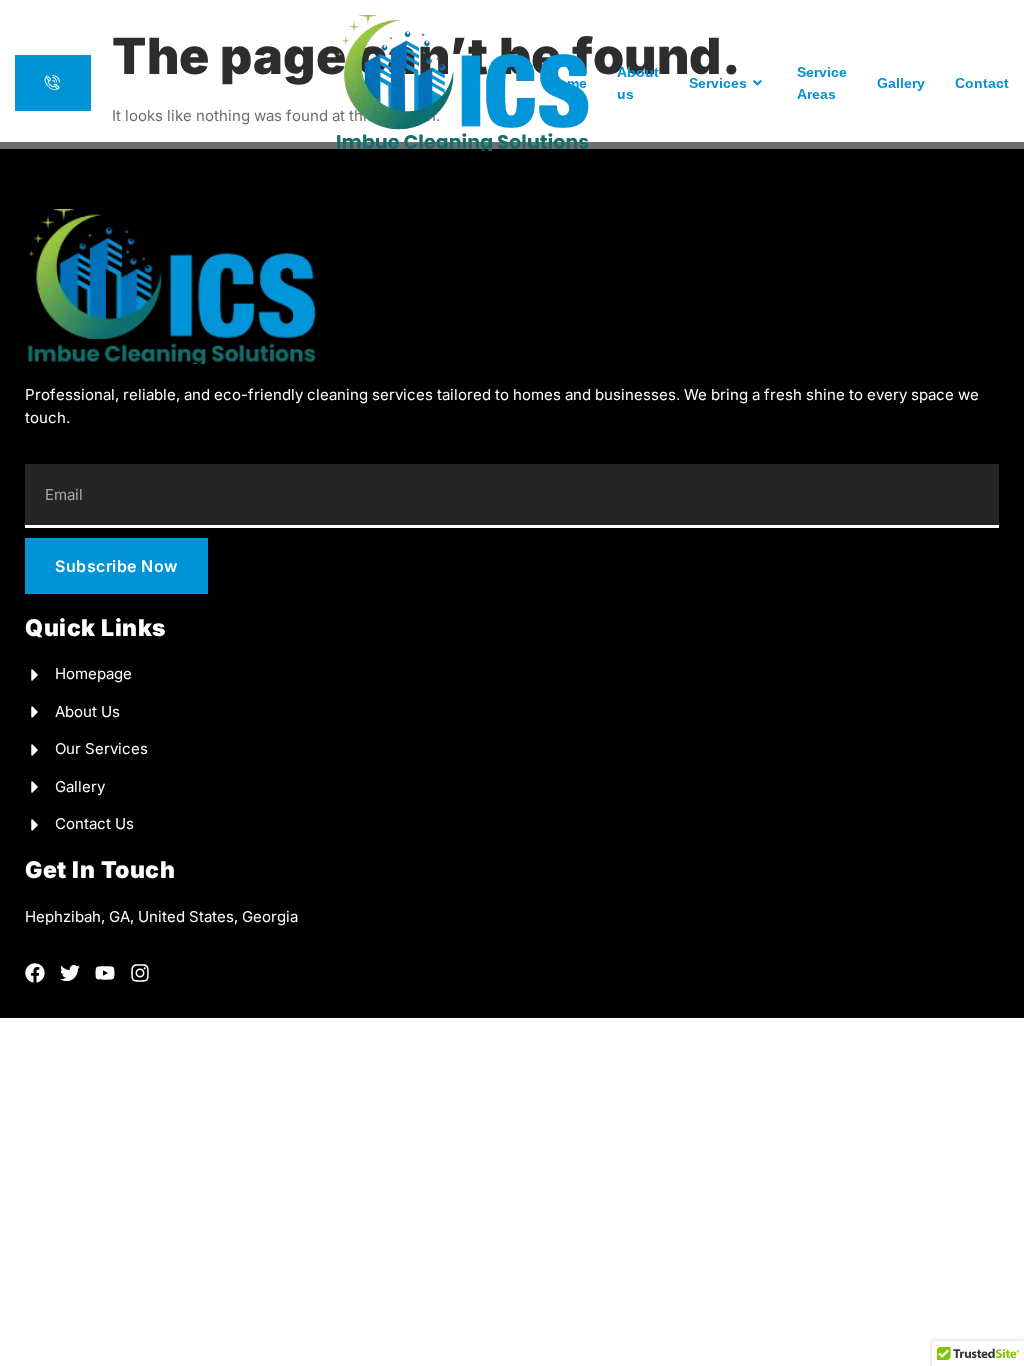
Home (567, 83)
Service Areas (822, 83)
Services (718, 83)
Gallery (901, 83)
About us (638, 83)
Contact (982, 83)
